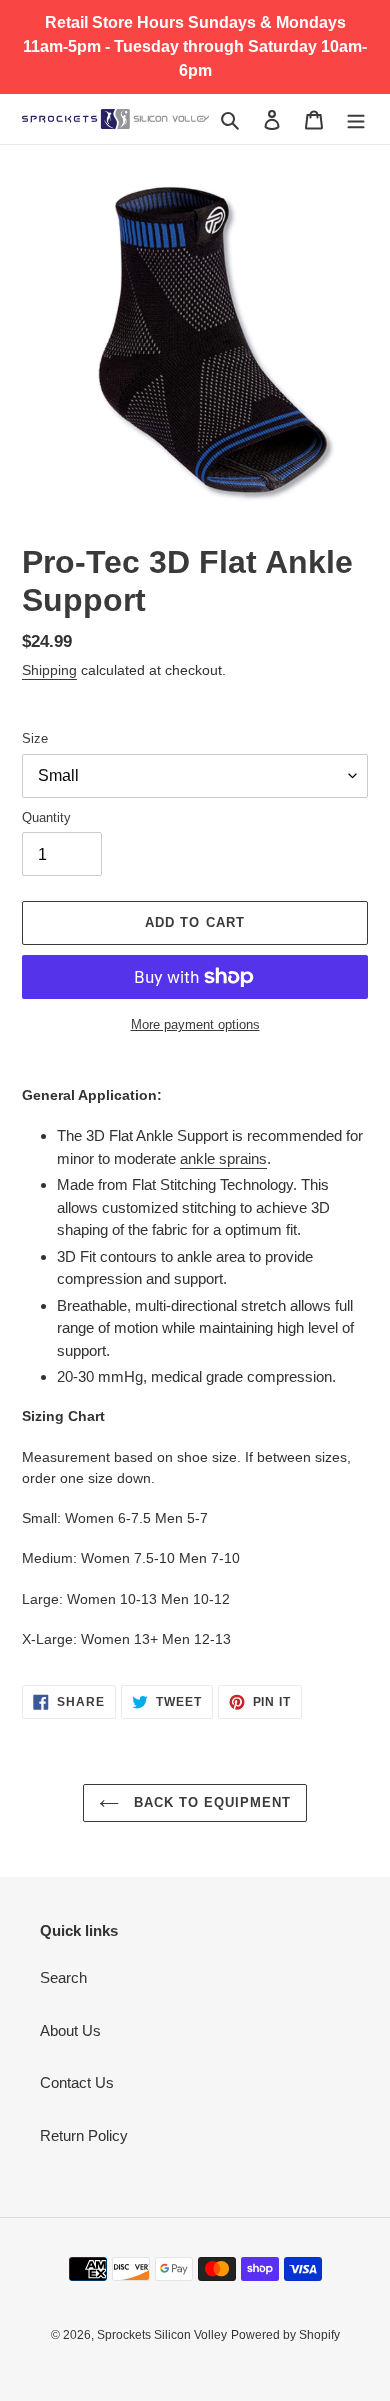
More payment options (195, 1024)
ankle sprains (223, 1158)
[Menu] (356, 119)
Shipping (49, 670)
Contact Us (77, 2082)
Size (35, 738)
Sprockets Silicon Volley (162, 2335)
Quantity (46, 817)
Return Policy (84, 2135)
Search (63, 1977)
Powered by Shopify (285, 2335)
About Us (70, 2030)
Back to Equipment (210, 1802)
